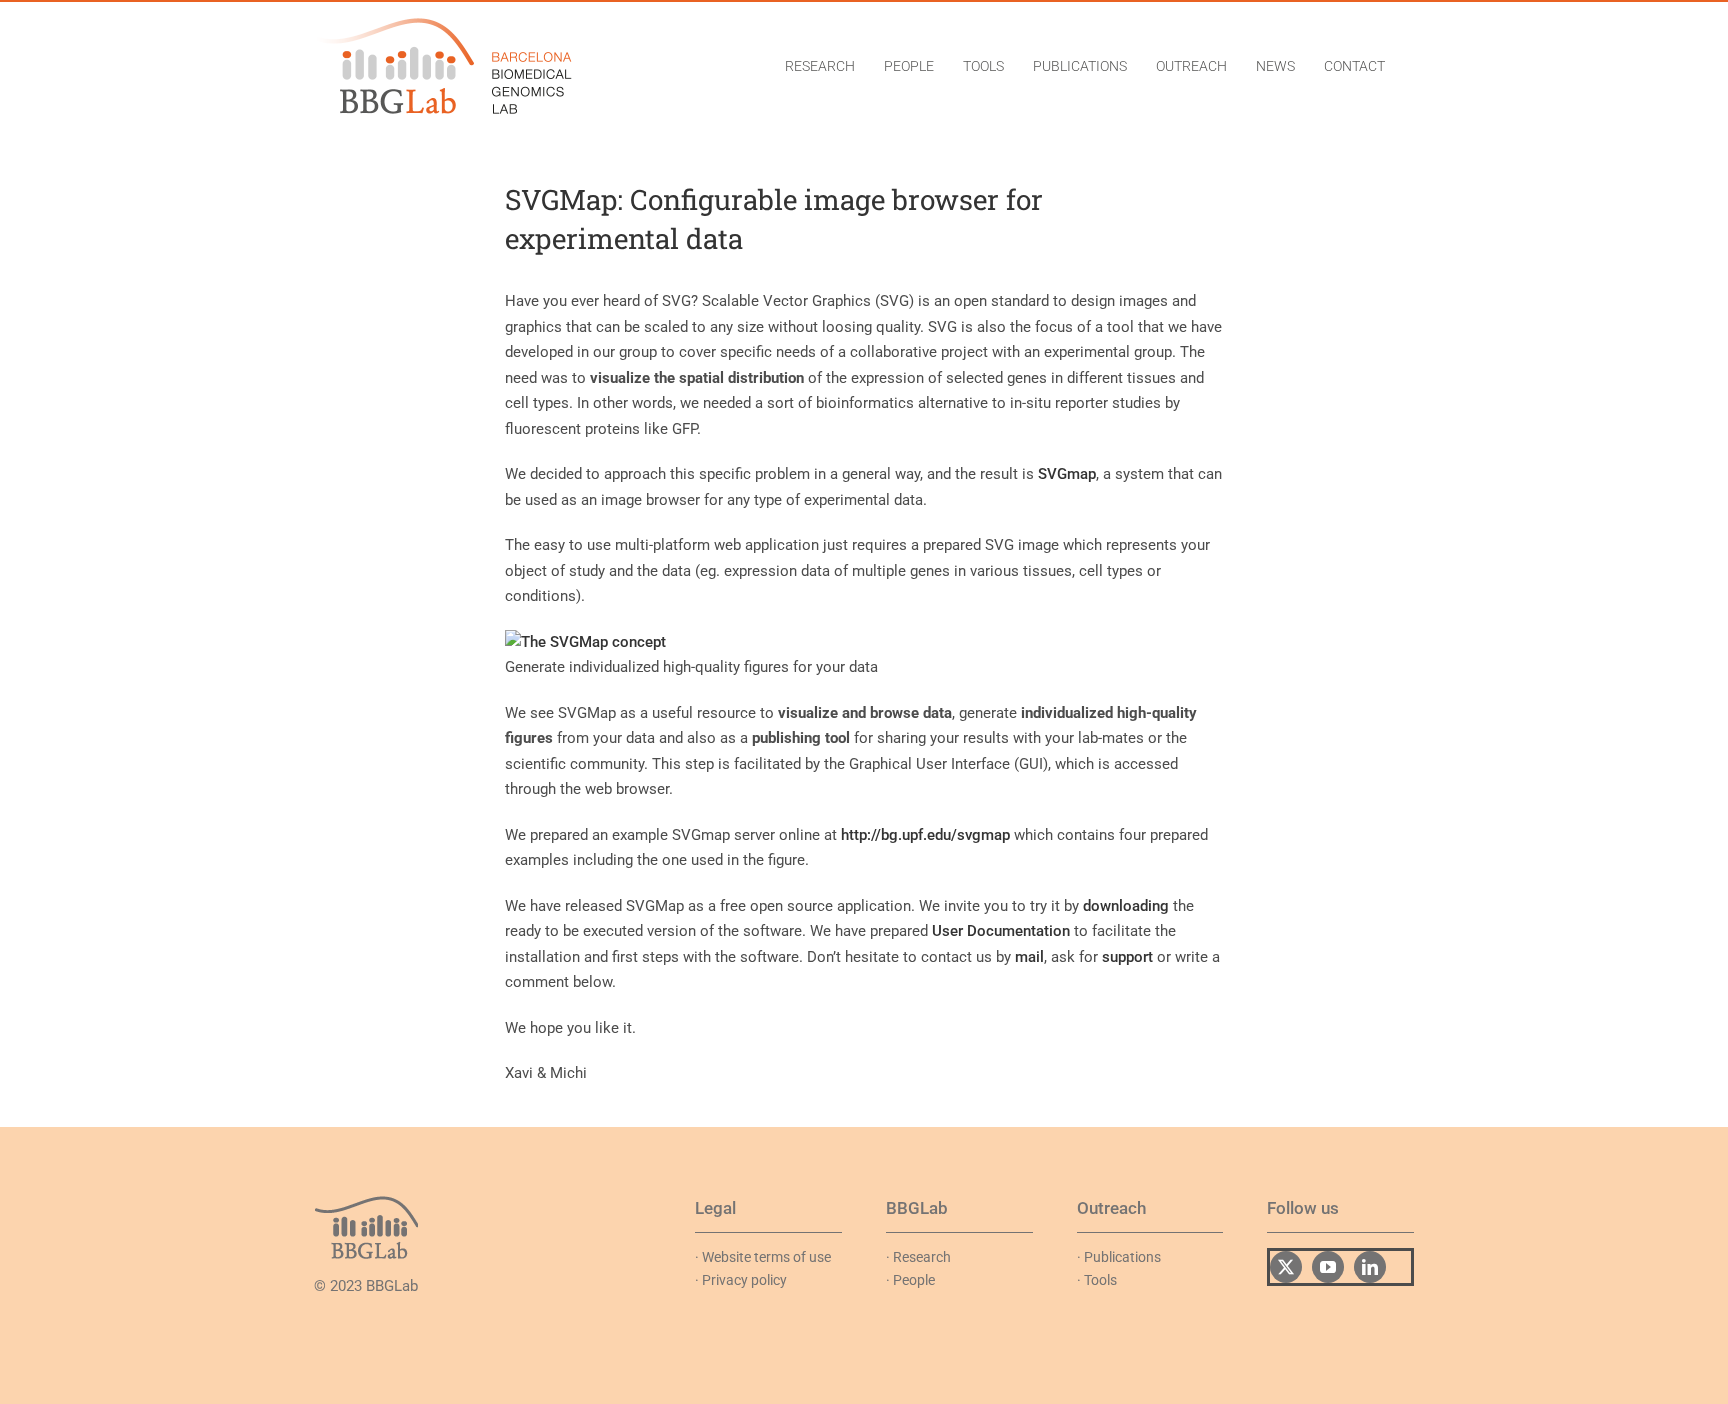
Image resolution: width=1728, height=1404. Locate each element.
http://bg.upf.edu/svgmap (925, 835)
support (1127, 957)
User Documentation (1001, 931)
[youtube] (1328, 1267)
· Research (918, 1257)
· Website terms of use (763, 1257)
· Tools (1097, 1280)
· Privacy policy (741, 1280)
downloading (1126, 906)
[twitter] (1286, 1267)
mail (1029, 957)
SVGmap (1067, 474)
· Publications (1119, 1257)
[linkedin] (1370, 1267)
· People (910, 1280)
